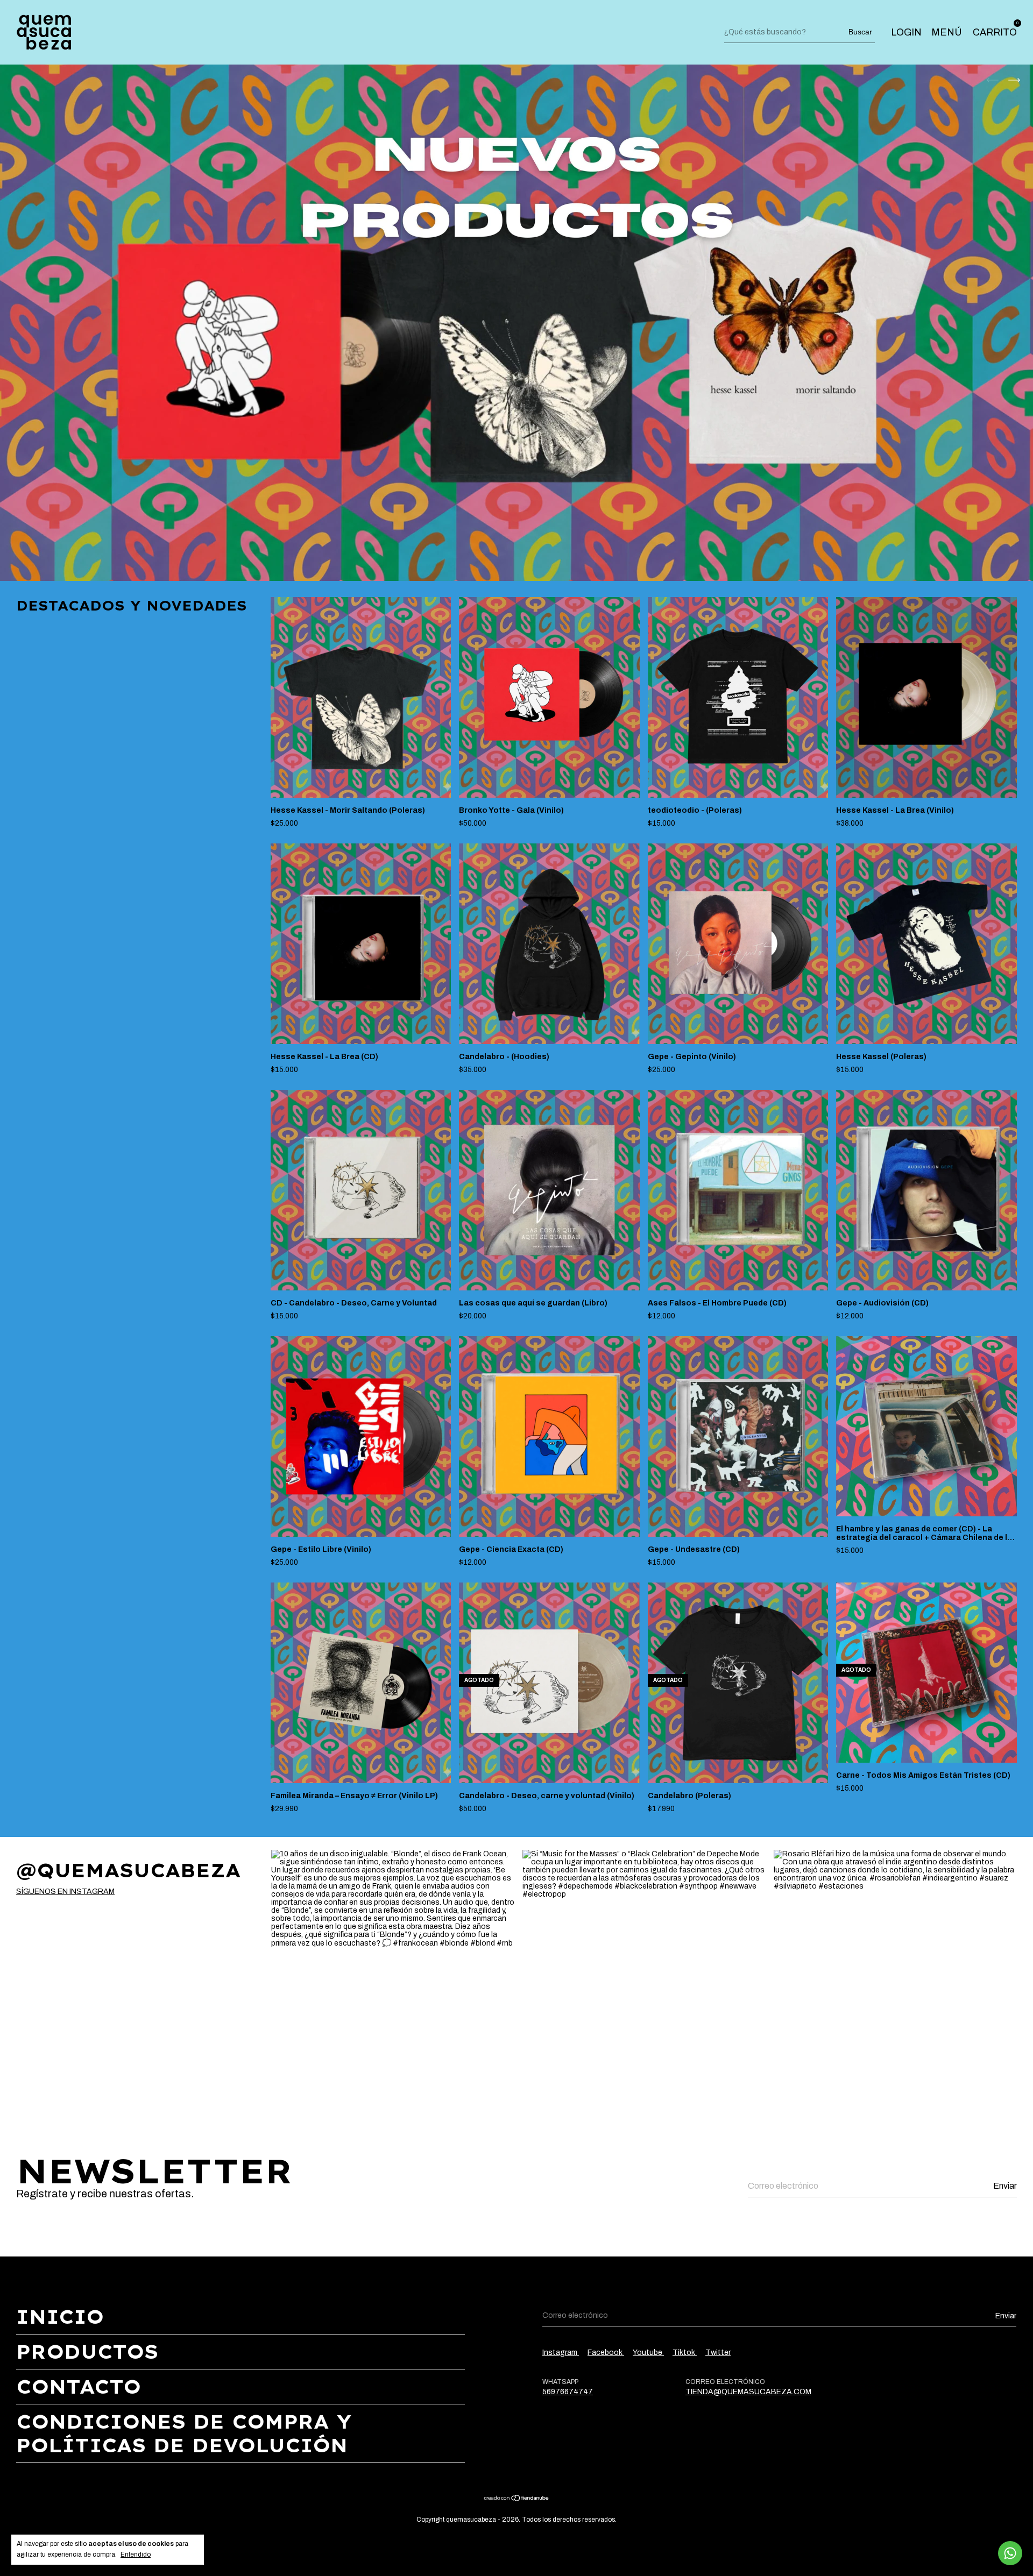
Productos (87, 2352)
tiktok (685, 2353)
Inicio (60, 2317)
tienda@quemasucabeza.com (748, 2392)
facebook (606, 2353)
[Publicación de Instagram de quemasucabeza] (393, 1971)
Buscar (860, 32)
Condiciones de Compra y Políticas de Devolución (184, 2433)
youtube (648, 2353)
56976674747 (568, 2392)
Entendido (136, 2554)
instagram (561, 2353)
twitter (718, 2353)
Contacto (79, 2387)
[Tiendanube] (517, 2499)
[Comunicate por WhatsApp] (1010, 2553)
